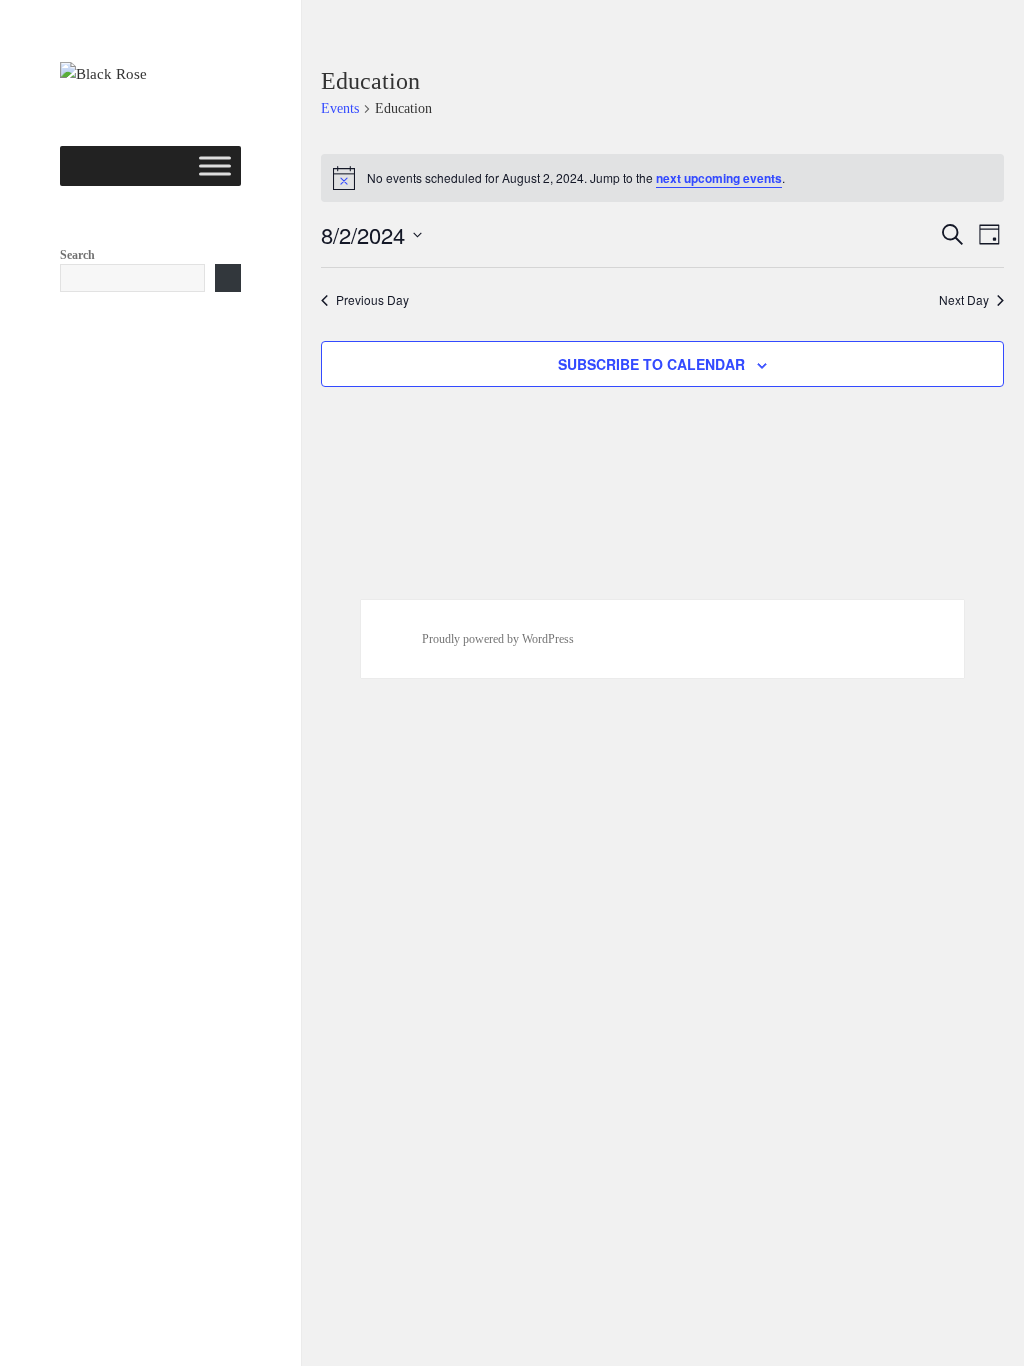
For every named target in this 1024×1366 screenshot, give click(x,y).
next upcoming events (719, 178)
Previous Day (372, 300)
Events (340, 108)
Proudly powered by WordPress (498, 639)
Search (77, 255)
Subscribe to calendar (651, 364)
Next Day (964, 300)
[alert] (663, 178)
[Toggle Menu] (215, 165)
